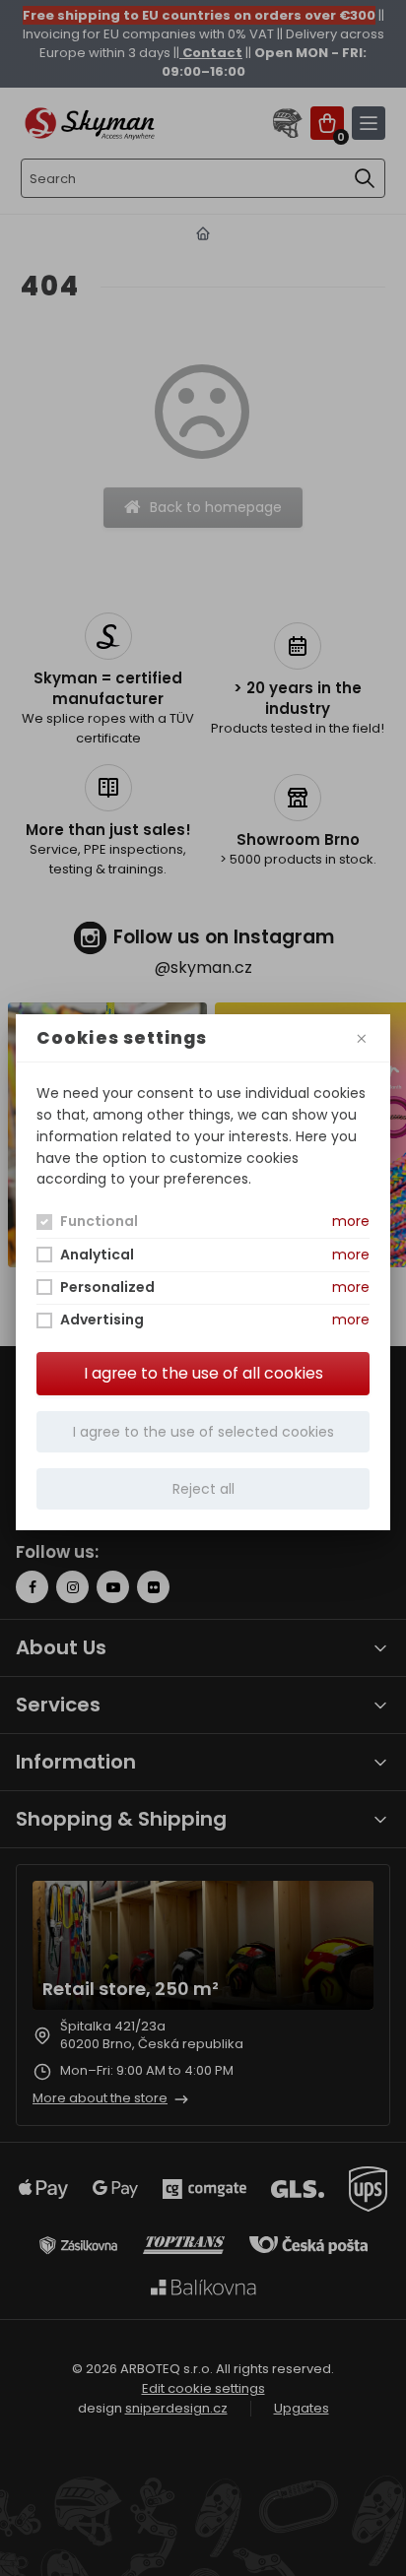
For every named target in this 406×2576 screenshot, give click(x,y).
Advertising (102, 1320)
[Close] (362, 1038)
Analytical (97, 1255)
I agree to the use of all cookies (203, 1373)
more (351, 1221)
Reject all (203, 1489)
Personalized (107, 1287)
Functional (99, 1221)
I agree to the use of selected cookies (203, 1432)
